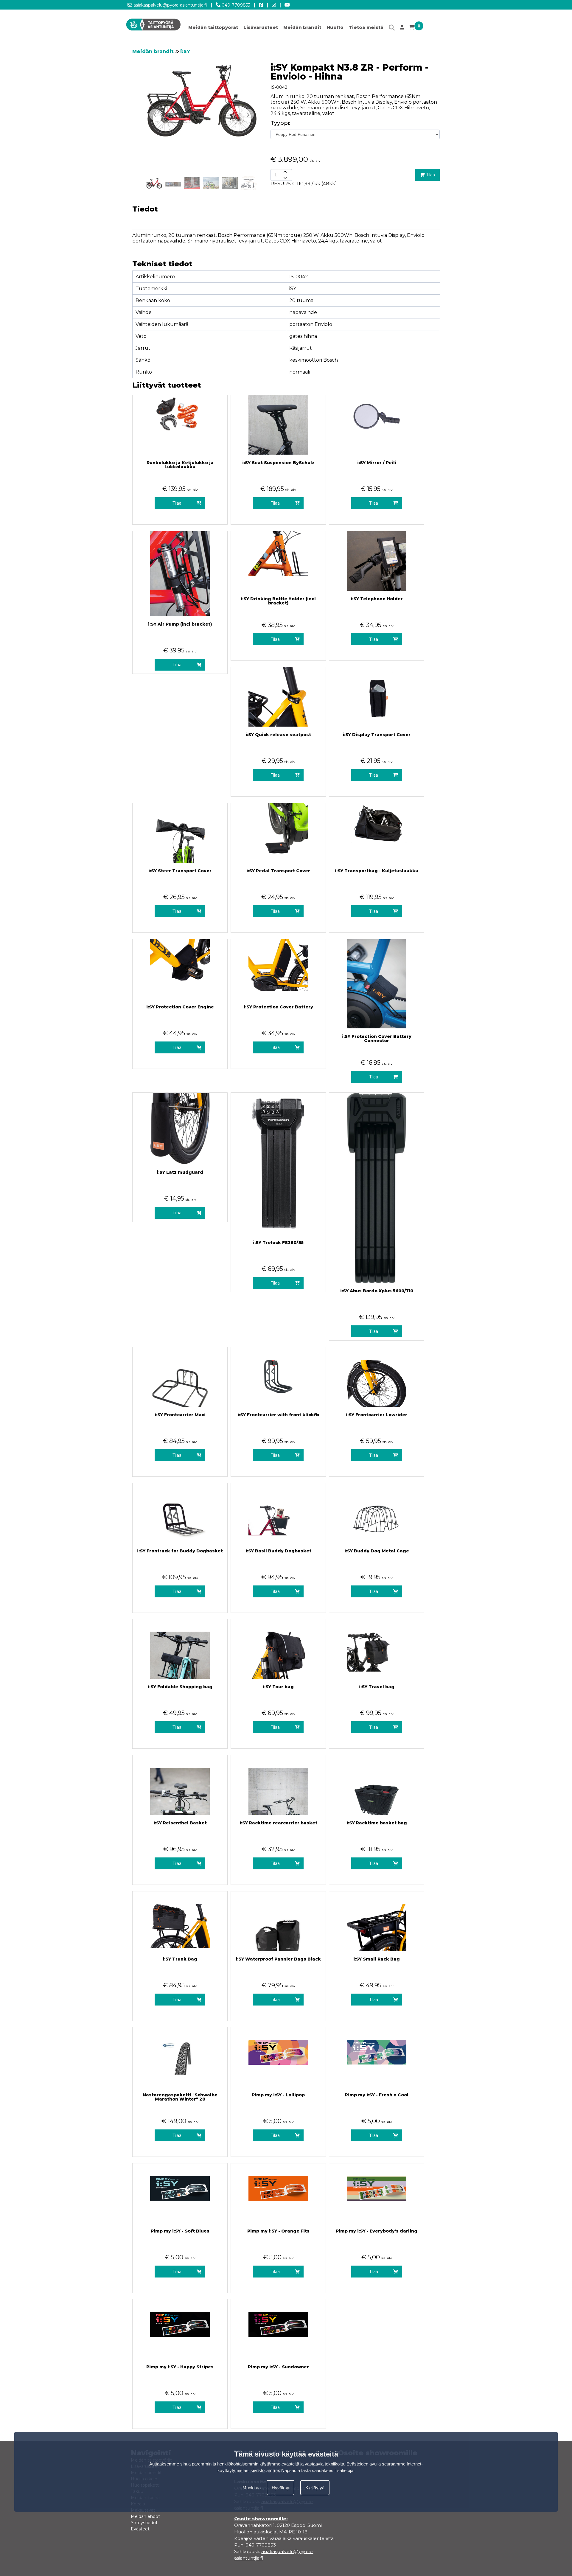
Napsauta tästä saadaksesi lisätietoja (317, 2470)
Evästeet (140, 2529)
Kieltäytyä (315, 2487)
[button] (248, 115)
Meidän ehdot (145, 2516)
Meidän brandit (302, 27)
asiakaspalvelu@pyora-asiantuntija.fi (170, 5)
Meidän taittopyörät (213, 27)
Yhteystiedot (144, 2523)
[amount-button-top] (285, 172)
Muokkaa (252, 2487)
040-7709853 (235, 5)
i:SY (185, 51)
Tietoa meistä (366, 27)
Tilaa (430, 175)
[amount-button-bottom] (285, 178)
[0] (412, 29)
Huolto (335, 27)
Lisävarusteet (261, 27)
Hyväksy (280, 2487)
